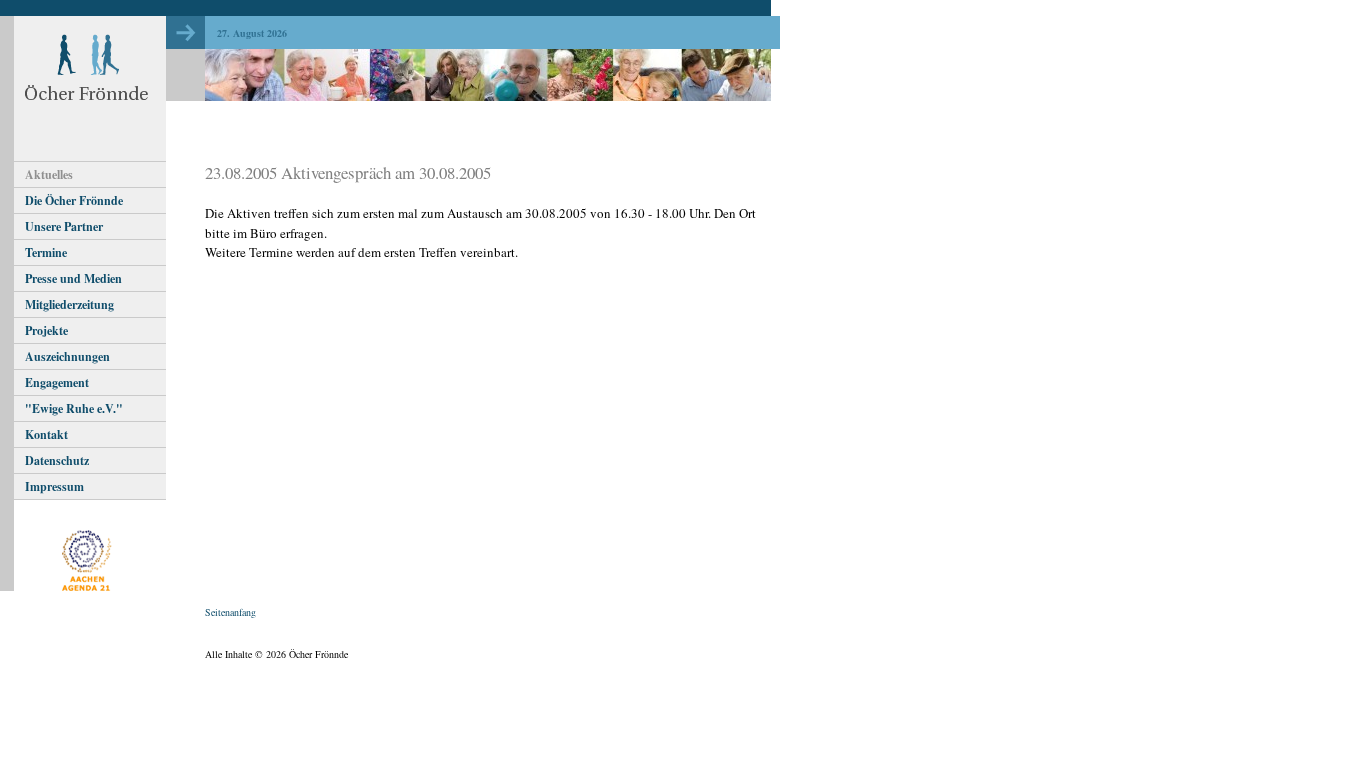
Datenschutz (57, 460)
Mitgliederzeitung (69, 304)
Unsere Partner (64, 226)
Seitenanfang (230, 612)
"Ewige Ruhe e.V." (74, 408)
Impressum (54, 486)
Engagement (57, 382)
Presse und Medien (73, 278)
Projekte (46, 330)
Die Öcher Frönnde (74, 200)
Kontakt (46, 434)
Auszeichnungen (67, 356)
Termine (46, 252)
